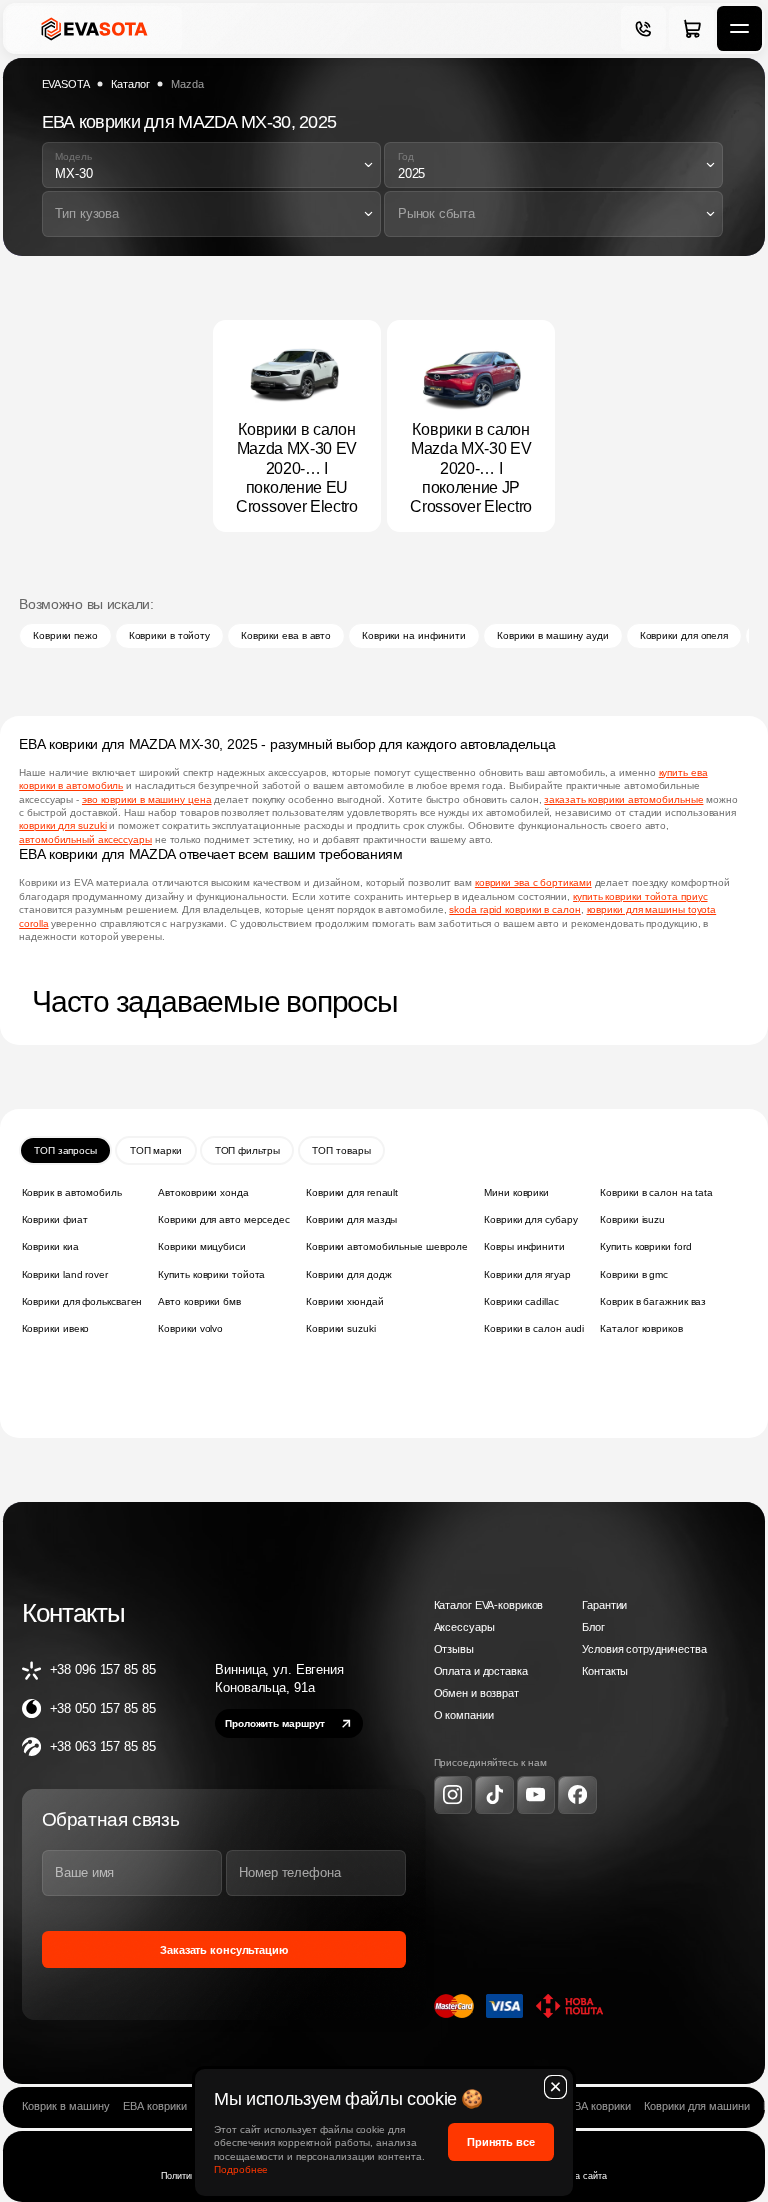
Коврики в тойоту (169, 635)
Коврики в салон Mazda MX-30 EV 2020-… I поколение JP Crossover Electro (471, 468)
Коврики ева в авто (286, 635)
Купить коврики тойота (211, 1274)
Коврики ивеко (56, 1328)
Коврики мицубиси (201, 1246)
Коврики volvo (190, 1328)
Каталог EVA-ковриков (489, 1605)
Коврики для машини (697, 2106)
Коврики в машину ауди (553, 635)
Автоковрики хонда (203, 1192)
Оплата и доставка (481, 1671)
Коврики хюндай (345, 1301)
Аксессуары (464, 1627)
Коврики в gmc (634, 1274)
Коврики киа (50, 1246)
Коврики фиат (55, 1219)
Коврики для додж (348, 1274)
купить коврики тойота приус (640, 896)
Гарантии (604, 1605)
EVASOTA (66, 84)
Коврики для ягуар (527, 1274)
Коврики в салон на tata (656, 1192)
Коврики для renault (352, 1192)
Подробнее (241, 2169)
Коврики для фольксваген (82, 1301)
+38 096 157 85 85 (103, 1669)
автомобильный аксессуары (85, 839)
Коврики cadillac (521, 1301)
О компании (464, 1715)
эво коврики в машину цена (147, 799)
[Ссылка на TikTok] (494, 1795)
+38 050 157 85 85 (103, 1708)
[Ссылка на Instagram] (453, 1795)
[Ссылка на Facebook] (577, 1795)
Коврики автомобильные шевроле (387, 1246)
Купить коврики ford (645, 1246)
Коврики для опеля (684, 635)
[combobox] (211, 165)
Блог (593, 1627)
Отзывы (454, 1649)
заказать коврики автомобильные (623, 799)
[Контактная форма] (643, 28)
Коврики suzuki (341, 1328)
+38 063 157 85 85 (103, 1746)
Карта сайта (582, 2176)
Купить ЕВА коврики (580, 2106)
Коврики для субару (530, 1219)
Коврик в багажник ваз (653, 1301)
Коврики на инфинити (414, 635)
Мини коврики (516, 1192)
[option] (212, 166)
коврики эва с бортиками (533, 882)
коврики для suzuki (62, 825)
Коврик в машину (66, 2106)
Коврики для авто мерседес (224, 1219)
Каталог (130, 84)
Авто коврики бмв (199, 1301)
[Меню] (739, 28)
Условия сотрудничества (644, 1649)
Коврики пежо (65, 635)
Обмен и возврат (476, 1693)
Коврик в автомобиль (72, 1192)
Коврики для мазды (351, 1219)
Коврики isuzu (632, 1219)
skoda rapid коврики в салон (514, 909)
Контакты (605, 1671)
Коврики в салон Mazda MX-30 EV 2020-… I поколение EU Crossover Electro (297, 468)
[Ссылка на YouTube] (536, 1795)
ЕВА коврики (155, 2106)
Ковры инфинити (524, 1246)
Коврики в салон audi (534, 1328)
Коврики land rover (65, 1274)
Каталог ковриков (641, 1328)
